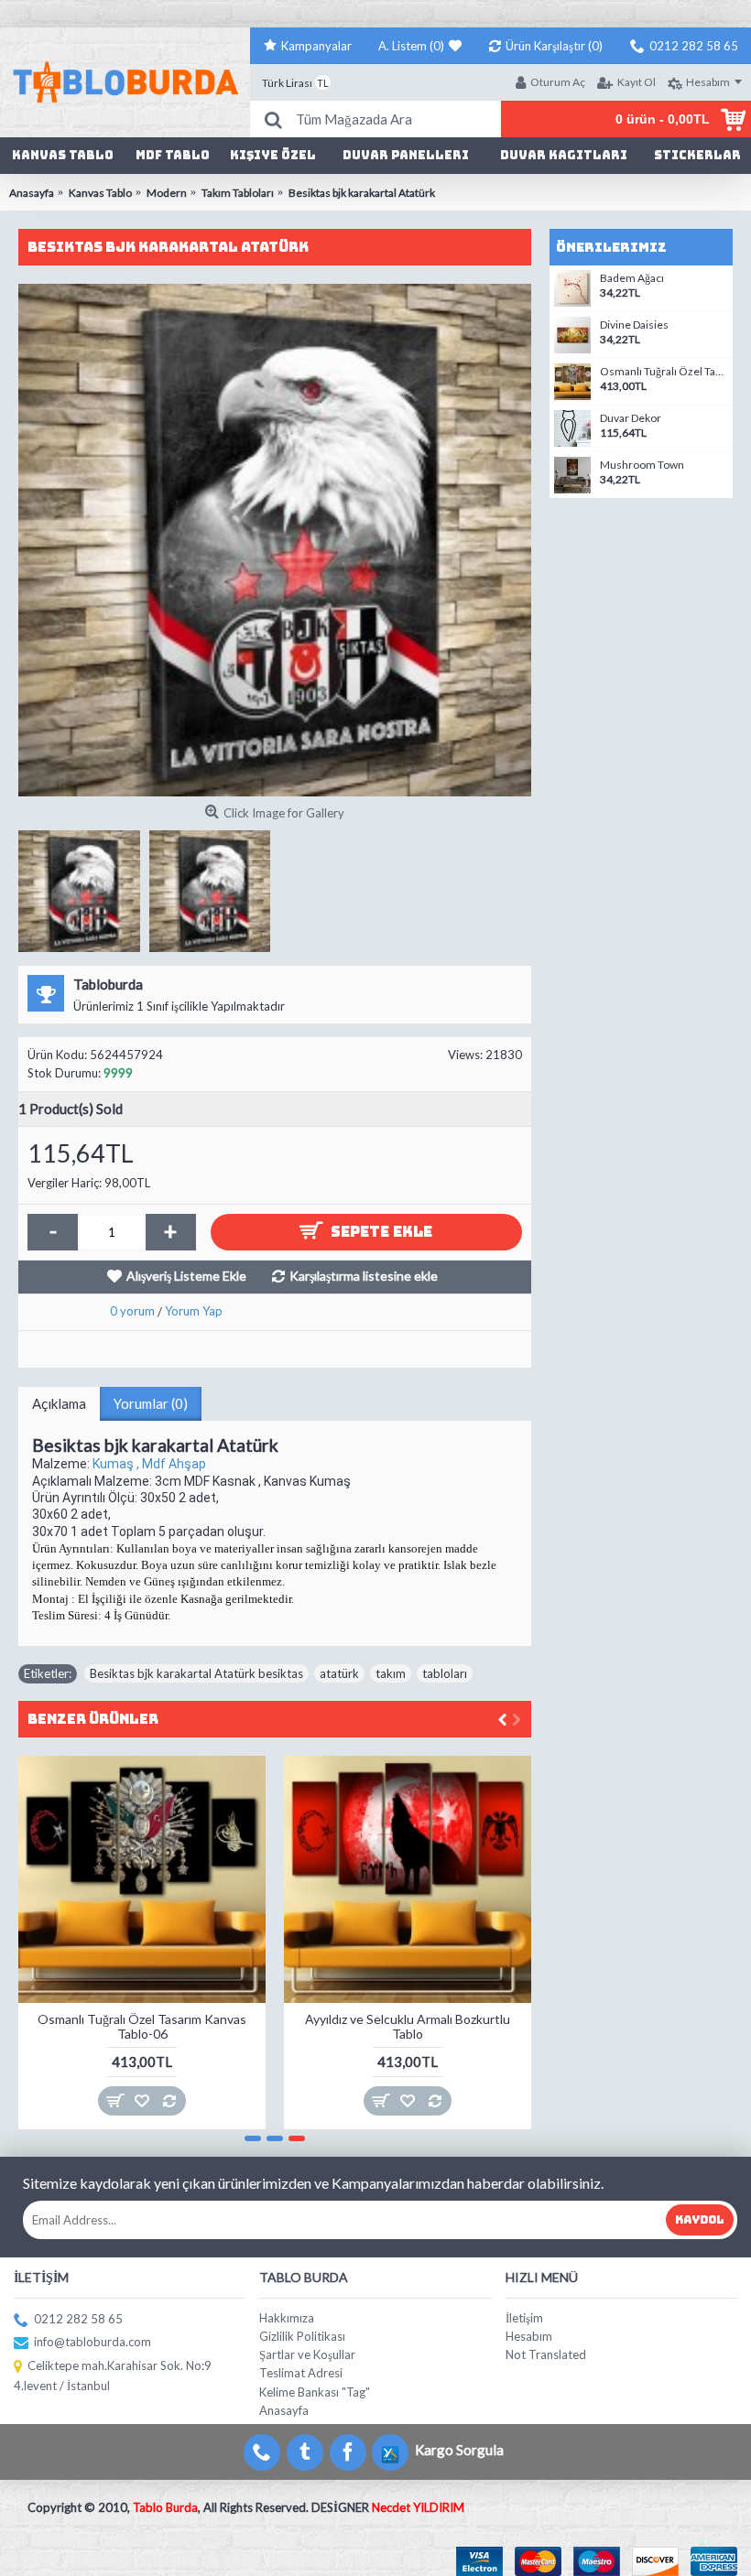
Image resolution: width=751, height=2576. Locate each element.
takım (391, 1673)
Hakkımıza (287, 2318)
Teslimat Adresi (301, 2373)
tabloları (445, 1673)
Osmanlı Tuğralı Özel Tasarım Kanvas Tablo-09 (664, 372)
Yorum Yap (194, 1311)
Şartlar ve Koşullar (307, 2354)
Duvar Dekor (631, 418)
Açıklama (59, 1403)
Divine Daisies (634, 325)
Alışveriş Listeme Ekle (186, 1276)
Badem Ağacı (632, 278)
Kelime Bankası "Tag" (315, 2392)
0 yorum (132, 1311)
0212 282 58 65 (78, 2319)
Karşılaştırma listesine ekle (364, 1276)
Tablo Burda (165, 2507)
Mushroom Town (642, 465)
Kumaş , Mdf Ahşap (149, 1464)
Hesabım (529, 2336)
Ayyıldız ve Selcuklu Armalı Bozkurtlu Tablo (408, 2026)
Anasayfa (284, 2410)
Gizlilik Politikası (302, 2336)
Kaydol (700, 2220)
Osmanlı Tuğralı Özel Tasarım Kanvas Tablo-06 (142, 2026)
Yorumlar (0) (151, 1403)
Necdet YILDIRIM (418, 2507)
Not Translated (546, 2354)
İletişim (524, 2318)
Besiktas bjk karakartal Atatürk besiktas (196, 1673)
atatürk (339, 1673)
